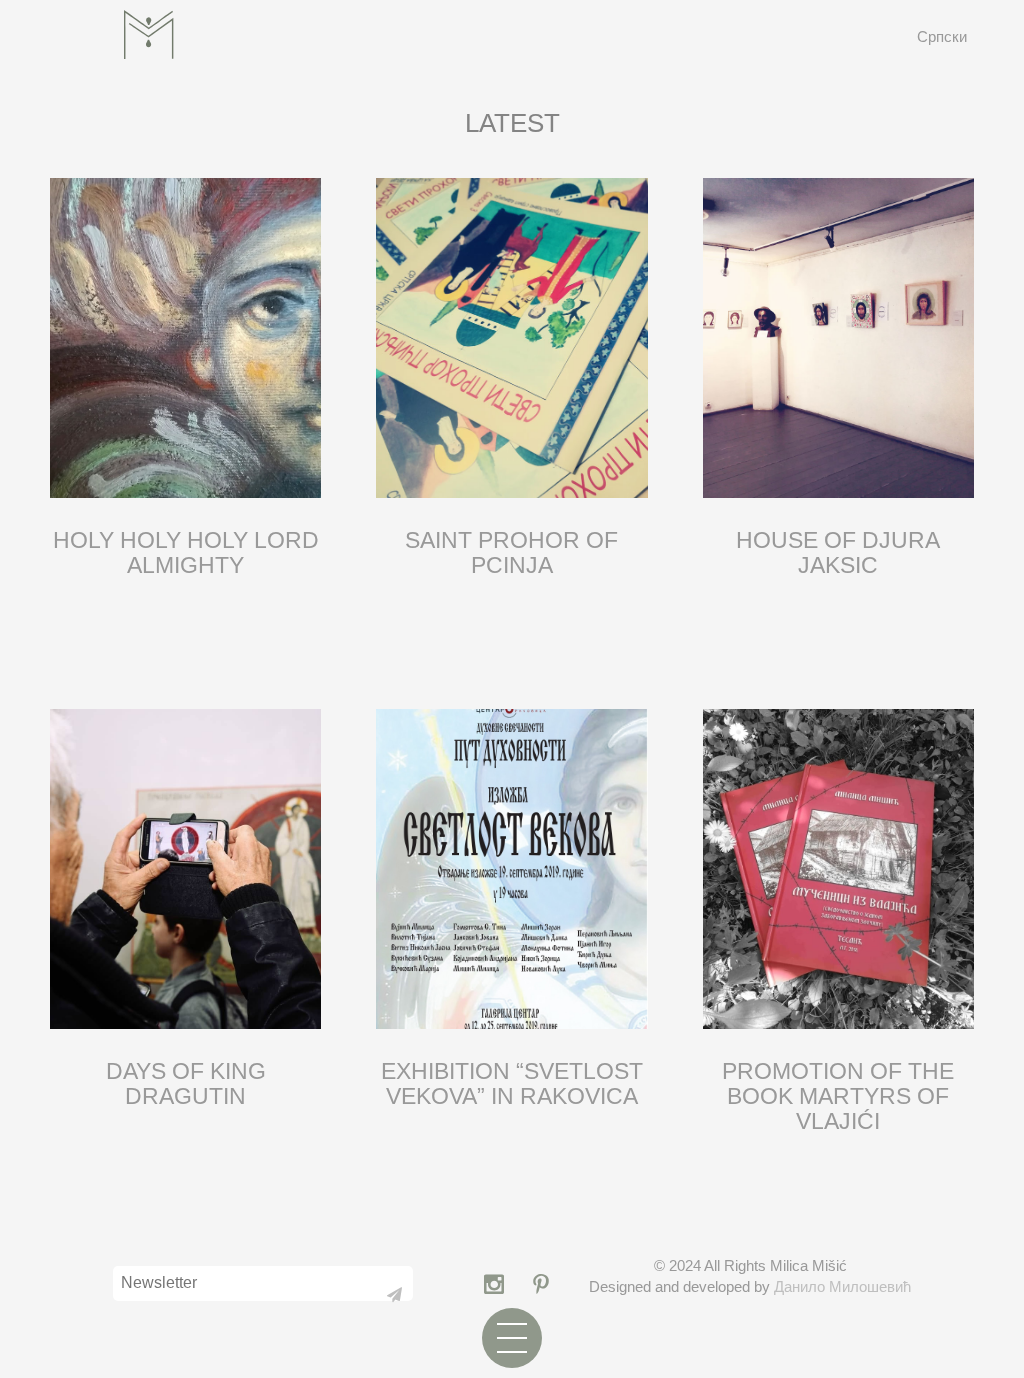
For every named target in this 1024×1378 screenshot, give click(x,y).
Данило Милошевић (842, 1286)
